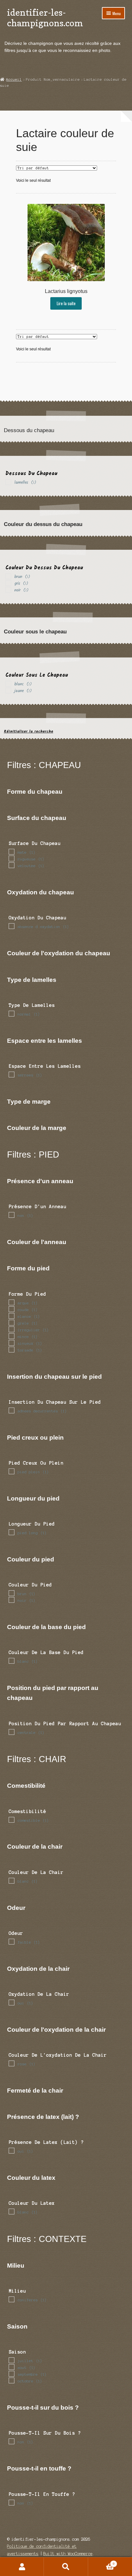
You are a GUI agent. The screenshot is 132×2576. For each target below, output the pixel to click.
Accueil (14, 79)
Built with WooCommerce (68, 2554)
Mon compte (22, 2567)
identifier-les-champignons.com (45, 18)
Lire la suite (66, 303)
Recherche (66, 2567)
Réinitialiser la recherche (29, 731)
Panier (101, 2562)
